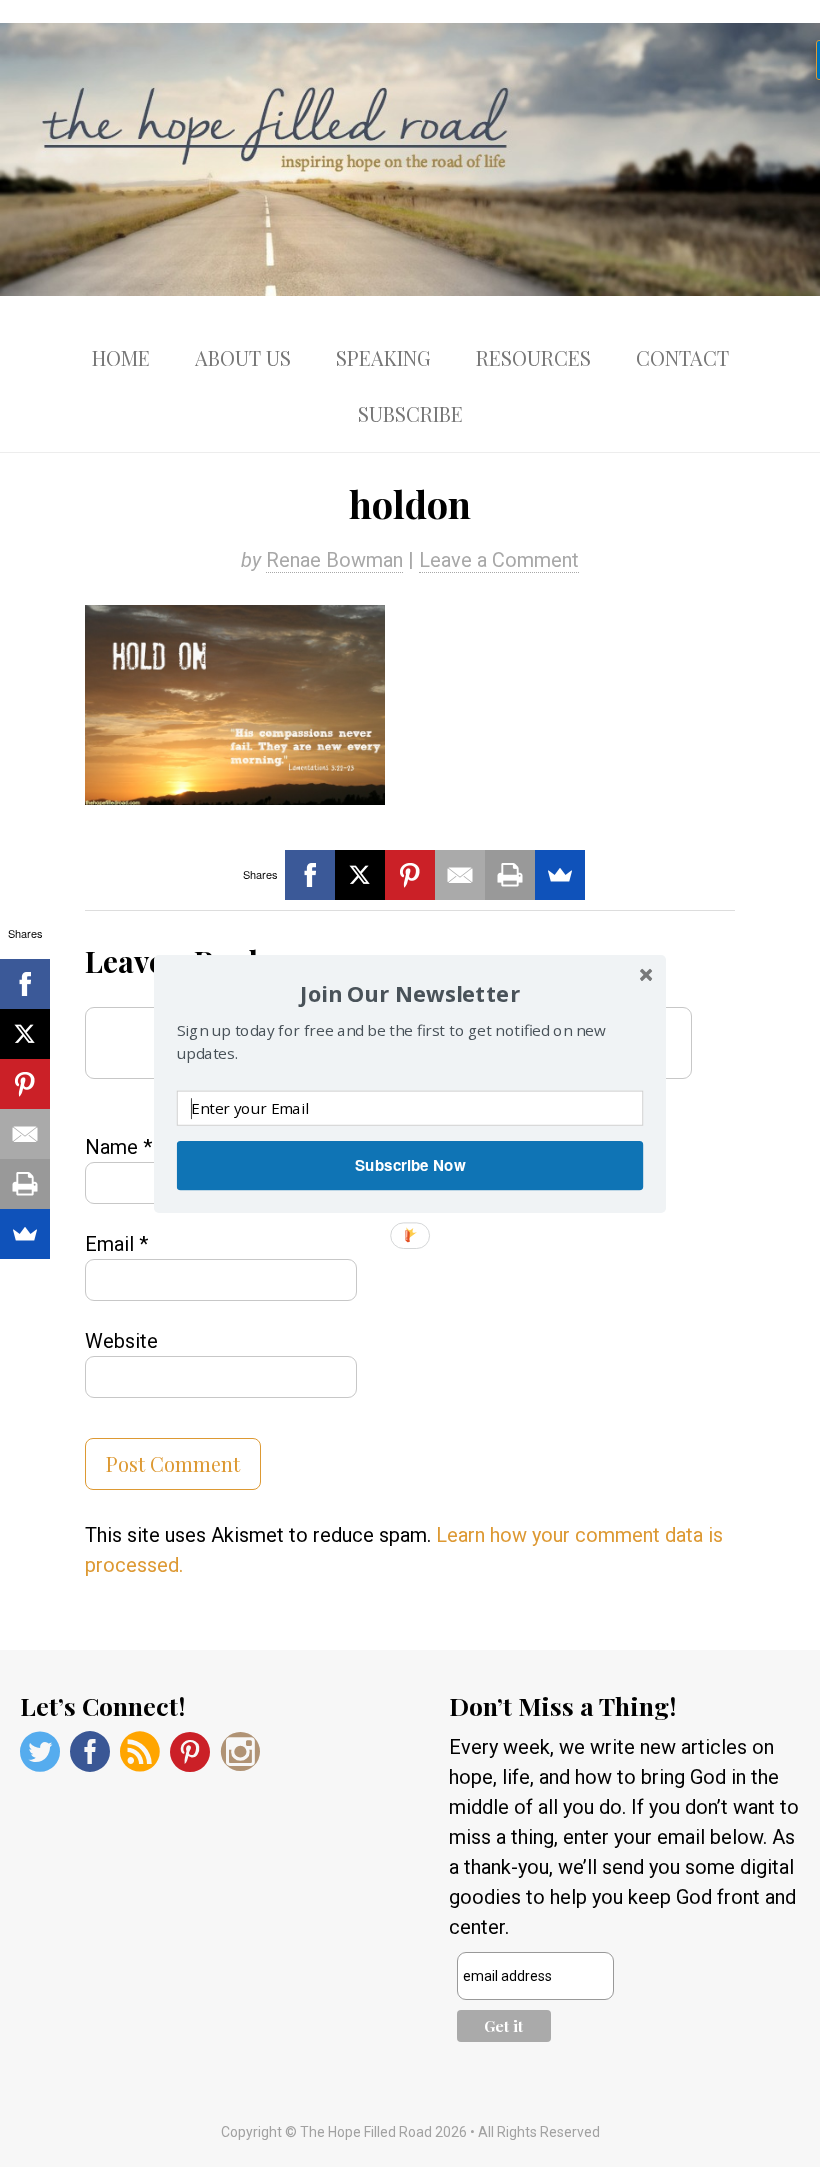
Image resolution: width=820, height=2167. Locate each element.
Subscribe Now (410, 1165)
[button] (410, 992)
